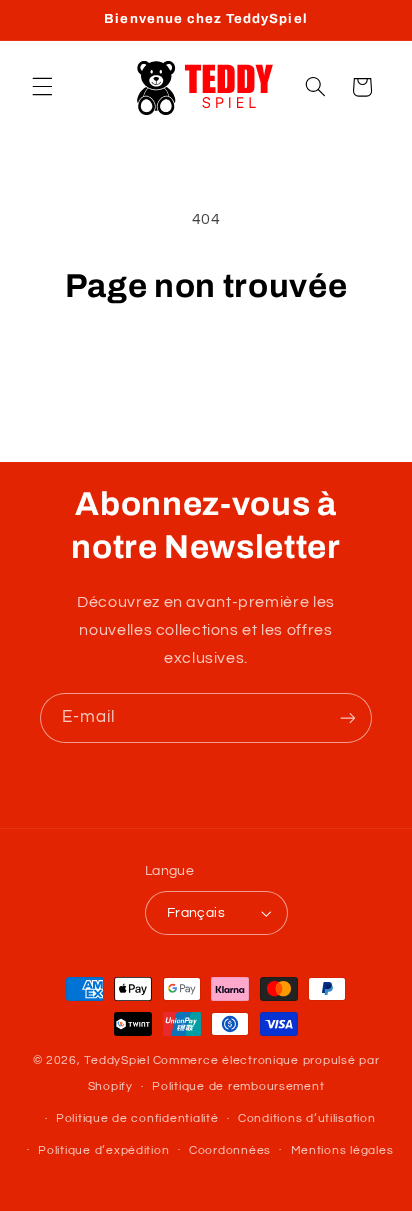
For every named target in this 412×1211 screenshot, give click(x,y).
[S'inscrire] (348, 717)
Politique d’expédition (103, 1150)
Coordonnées (230, 1150)
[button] (42, 87)
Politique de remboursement (238, 1086)
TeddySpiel (116, 1060)
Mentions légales (342, 1150)
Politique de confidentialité (137, 1118)
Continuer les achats (206, 364)
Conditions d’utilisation (307, 1118)
